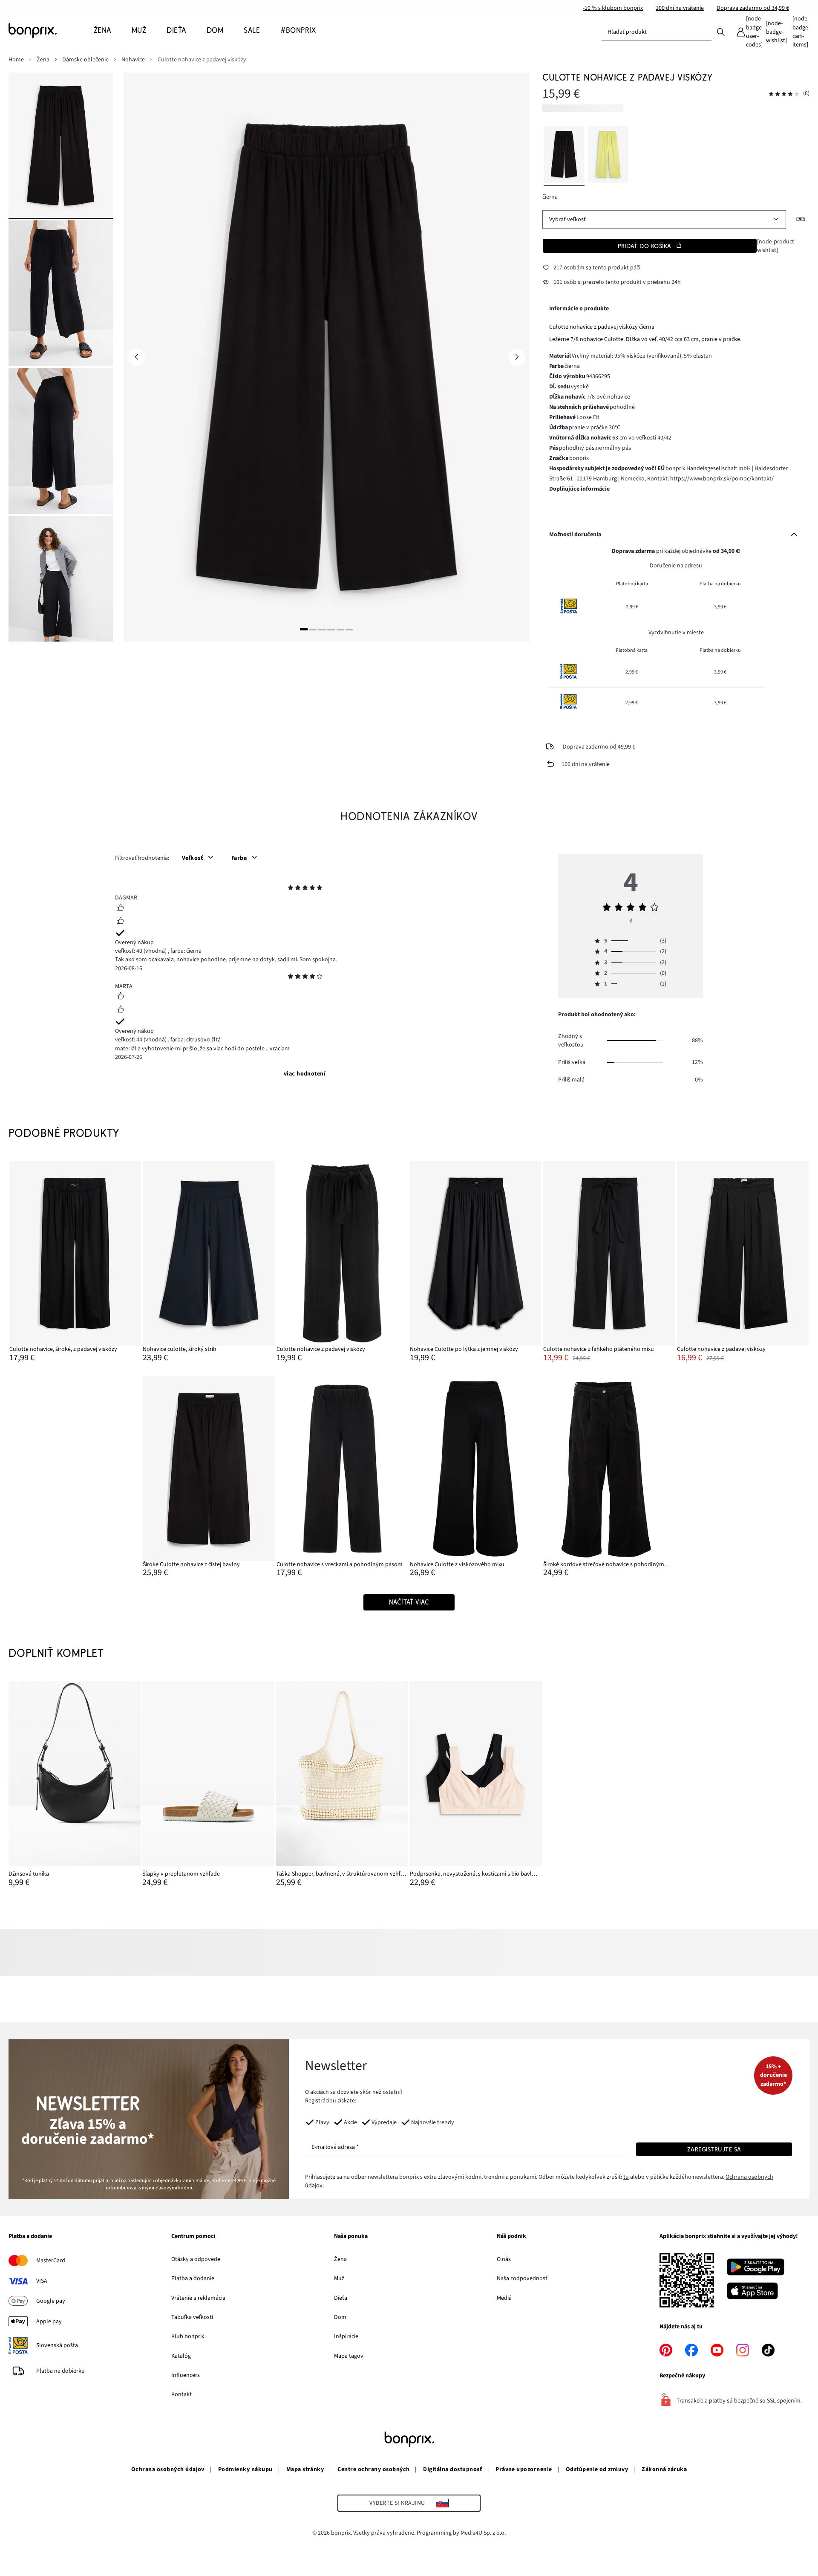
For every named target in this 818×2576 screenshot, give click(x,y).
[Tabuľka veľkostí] (801, 220)
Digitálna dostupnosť (452, 2469)
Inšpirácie (346, 2336)
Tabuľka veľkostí (192, 2317)
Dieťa (341, 2298)
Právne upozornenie (524, 2469)
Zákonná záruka (664, 2469)
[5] (340, 629)
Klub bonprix (188, 2336)
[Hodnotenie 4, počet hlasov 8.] (784, 94)
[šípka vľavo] (136, 357)
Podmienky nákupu (245, 2469)
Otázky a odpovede (196, 2259)
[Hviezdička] (291, 889)
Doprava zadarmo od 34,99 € (753, 8)
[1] (304, 629)
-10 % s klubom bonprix (613, 8)
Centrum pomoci (193, 2237)
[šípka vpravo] (517, 357)
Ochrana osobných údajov (168, 2469)
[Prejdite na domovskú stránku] (51, 31)
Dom (340, 2317)
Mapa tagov (349, 2356)
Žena (340, 2259)
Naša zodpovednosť (522, 2278)
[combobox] (657, 32)
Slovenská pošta (57, 2345)
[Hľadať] (721, 32)
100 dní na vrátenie (680, 8)
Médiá (504, 2298)
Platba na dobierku (60, 2371)
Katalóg (181, 2356)
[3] (322, 629)
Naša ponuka (351, 2237)
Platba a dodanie (30, 2237)
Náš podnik (511, 2237)
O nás (504, 2259)
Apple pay (49, 2322)
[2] (313, 629)
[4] (331, 629)
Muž (339, 2278)
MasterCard (51, 2261)
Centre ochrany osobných (373, 2469)
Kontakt (181, 2394)
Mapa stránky (305, 2469)
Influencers (186, 2375)
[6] (349, 629)
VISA (42, 2281)
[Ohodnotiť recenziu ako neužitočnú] (120, 922)
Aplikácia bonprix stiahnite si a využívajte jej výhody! (729, 2237)
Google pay (51, 2301)
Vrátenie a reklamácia (198, 2298)
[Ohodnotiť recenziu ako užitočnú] (120, 908)
